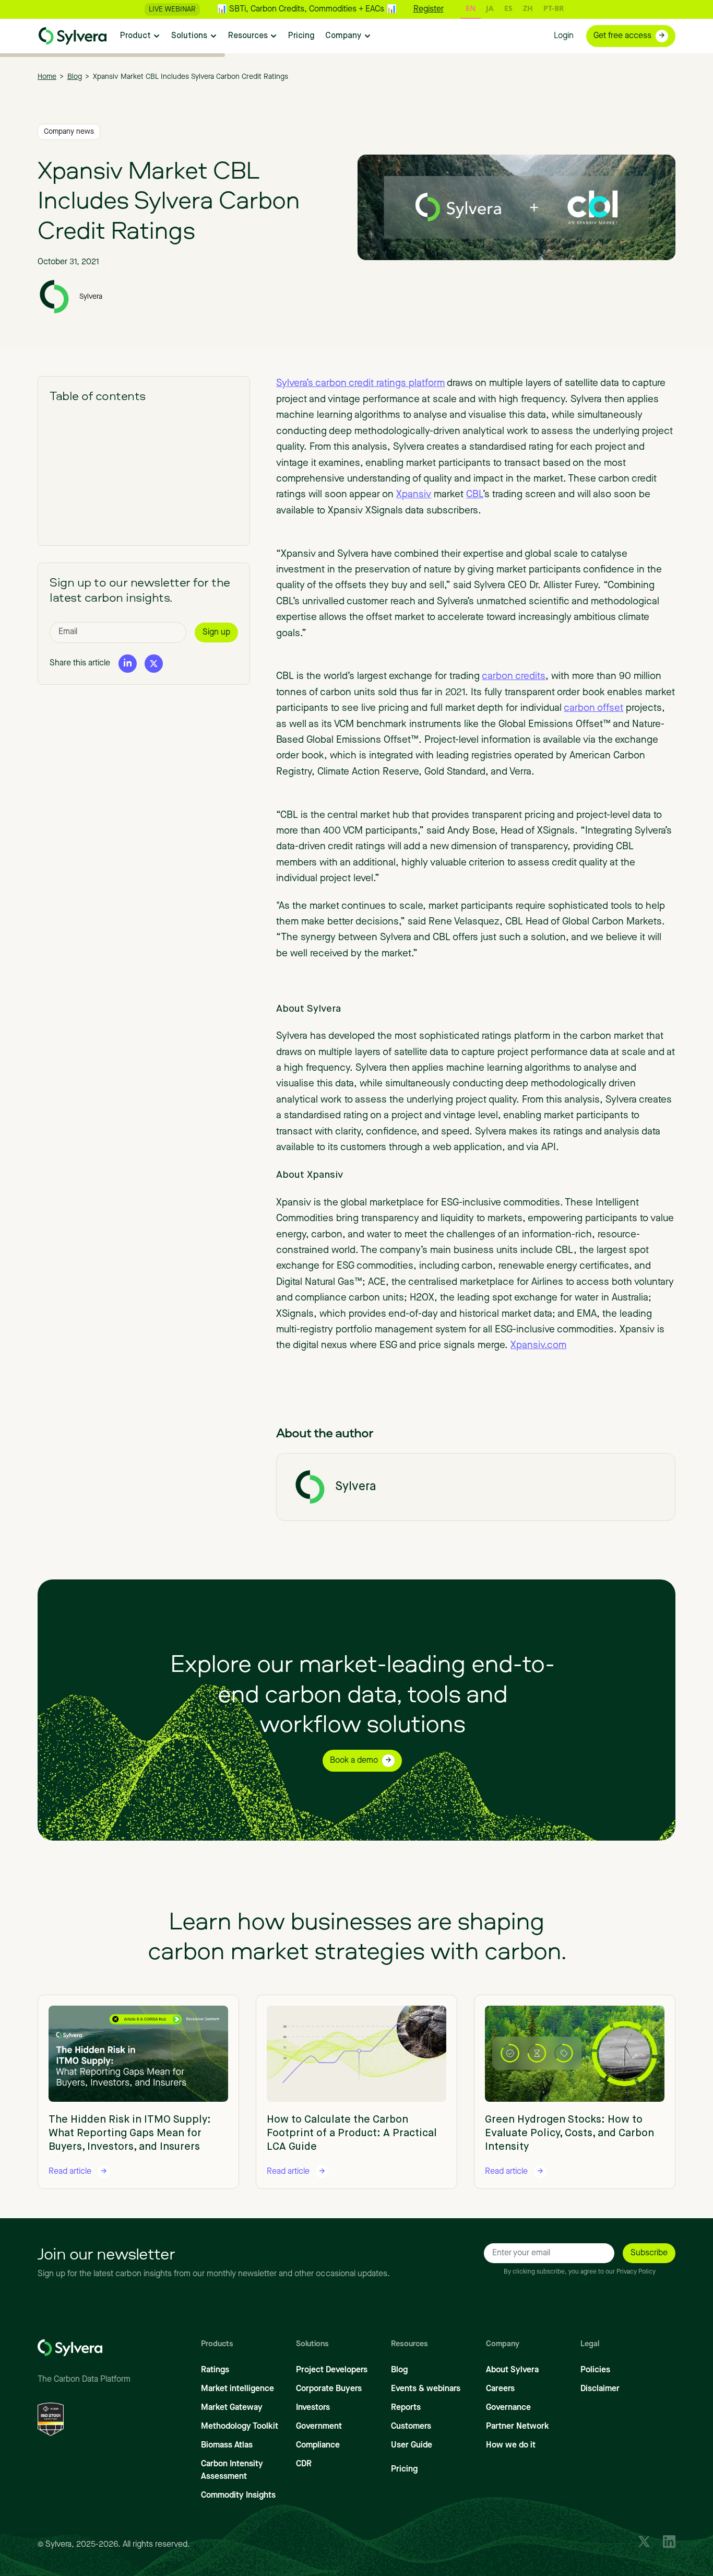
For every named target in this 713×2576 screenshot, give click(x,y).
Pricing (404, 2469)
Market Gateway (232, 2408)
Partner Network (518, 2427)
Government (319, 2427)
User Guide (412, 2445)
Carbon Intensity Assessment (232, 2470)
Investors (313, 2408)
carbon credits (514, 677)
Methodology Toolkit (240, 2427)
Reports (406, 2408)
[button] (140, 36)
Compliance (318, 2445)
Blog (399, 2370)
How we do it (511, 2445)
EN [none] (471, 8)
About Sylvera (512, 2370)
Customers (411, 2427)
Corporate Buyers (329, 2389)
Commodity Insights (238, 2496)
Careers (500, 2389)
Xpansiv (414, 495)
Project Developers (332, 2370)
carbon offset (593, 709)
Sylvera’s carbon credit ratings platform (360, 384)
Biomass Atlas (227, 2445)
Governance (508, 2408)
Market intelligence (237, 2389)
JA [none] (490, 8)
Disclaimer (600, 2389)
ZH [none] (528, 8)
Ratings (215, 2370)
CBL (474, 495)
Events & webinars (426, 2389)
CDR (304, 2464)
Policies (595, 2370)
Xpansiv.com (538, 1346)
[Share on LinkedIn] (128, 663)
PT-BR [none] (554, 8)
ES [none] (508, 8)
